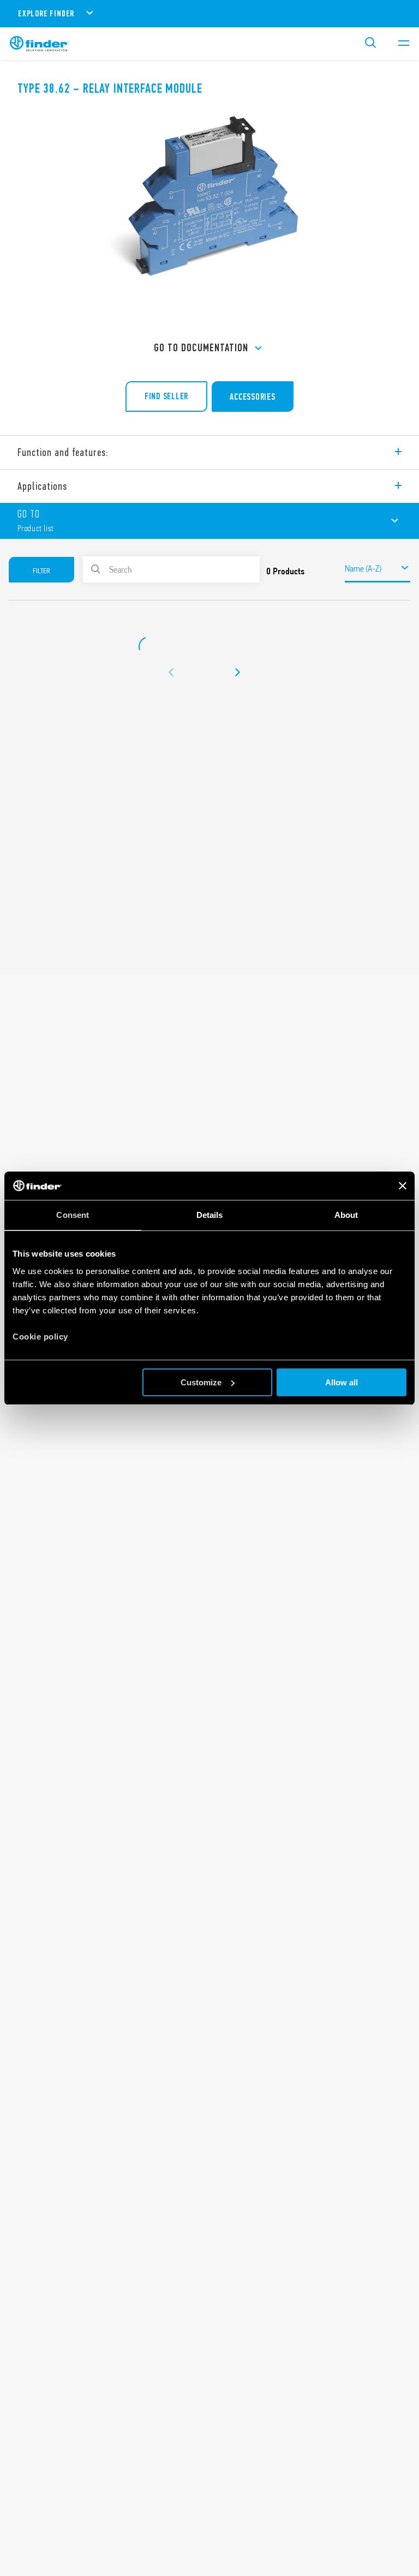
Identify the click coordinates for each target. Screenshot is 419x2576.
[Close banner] (403, 1186)
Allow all (342, 1382)
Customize (201, 1382)
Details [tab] (210, 1215)
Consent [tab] (73, 1215)
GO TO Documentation (201, 348)
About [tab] (346, 1215)
